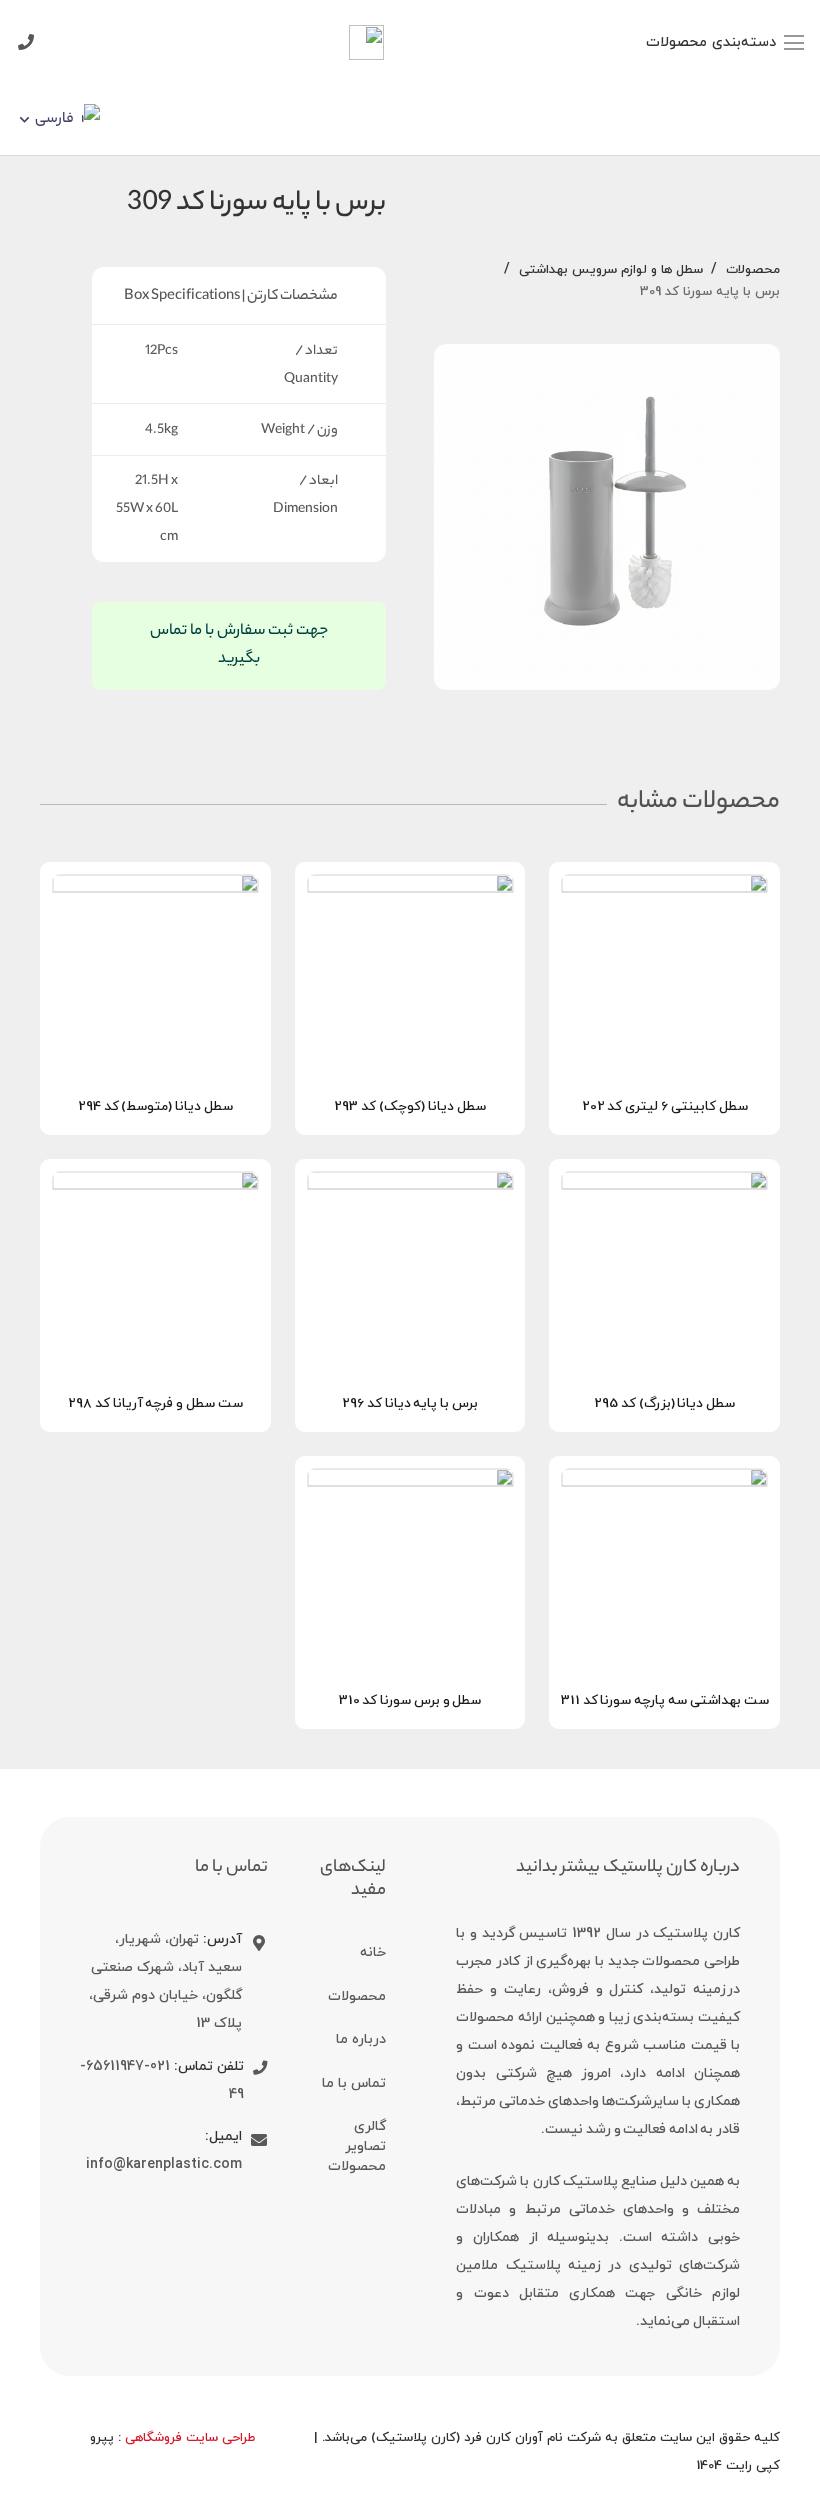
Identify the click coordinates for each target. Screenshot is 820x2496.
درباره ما (361, 2039)
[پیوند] (366, 42)
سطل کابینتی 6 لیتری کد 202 (665, 1106)
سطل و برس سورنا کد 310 (410, 1700)
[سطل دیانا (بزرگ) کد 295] (664, 1174)
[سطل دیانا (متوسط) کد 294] (155, 877)
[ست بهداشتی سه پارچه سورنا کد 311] (664, 1471)
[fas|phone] (256, 2069)
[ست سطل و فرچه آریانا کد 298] (155, 1174)
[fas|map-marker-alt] (255, 1944)
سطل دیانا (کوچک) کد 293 (409, 1106)
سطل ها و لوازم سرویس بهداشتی (611, 270)
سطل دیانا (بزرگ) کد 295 (664, 1403)
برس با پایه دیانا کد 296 (410, 1403)
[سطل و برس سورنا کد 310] (410, 1471)
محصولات (753, 270)
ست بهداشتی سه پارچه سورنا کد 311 (665, 1700)
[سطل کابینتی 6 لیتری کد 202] (664, 877)
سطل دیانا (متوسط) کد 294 (155, 1106)
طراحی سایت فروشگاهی (190, 2438)
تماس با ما (354, 2083)
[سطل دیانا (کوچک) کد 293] (410, 877)
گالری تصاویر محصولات (357, 2146)
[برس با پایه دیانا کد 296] (410, 1174)
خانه (373, 1952)
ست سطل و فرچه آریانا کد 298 (155, 1403)
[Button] (25, 42)
